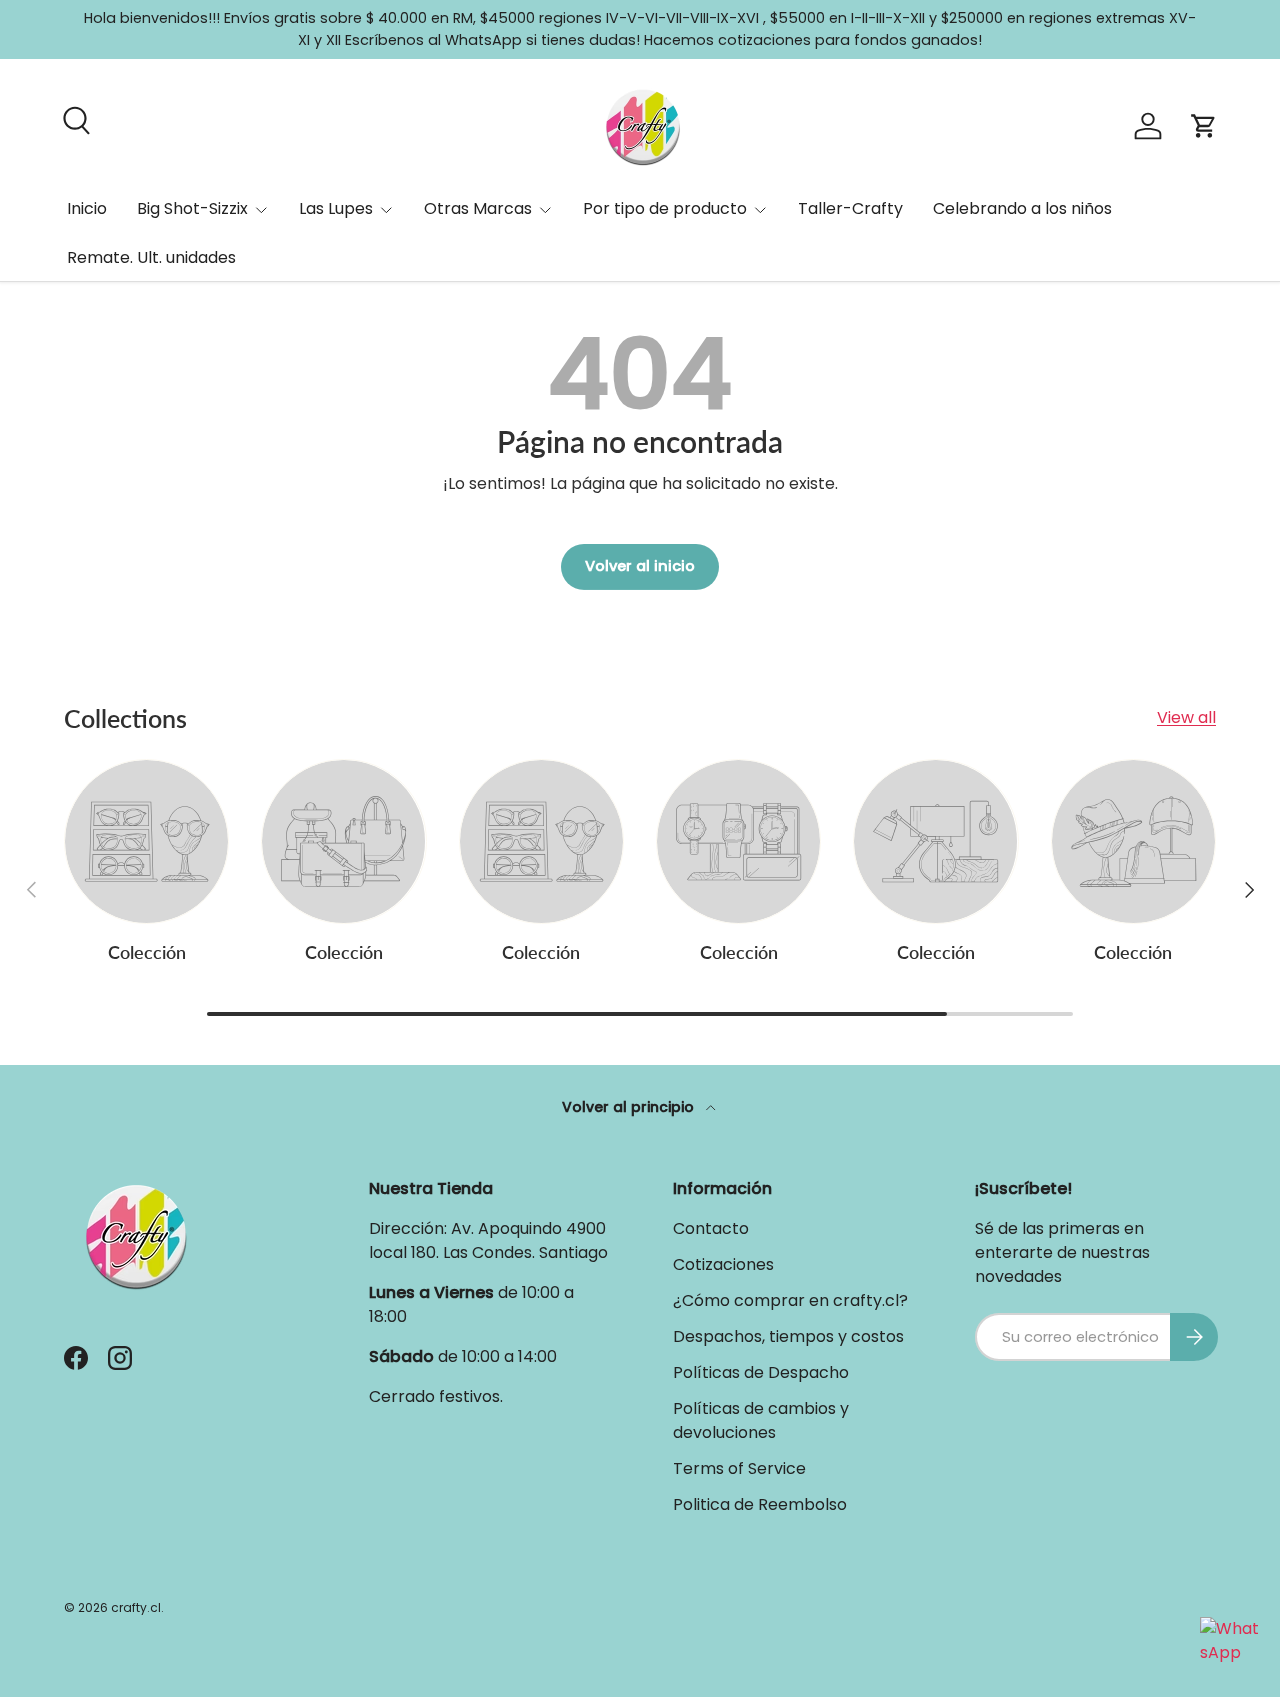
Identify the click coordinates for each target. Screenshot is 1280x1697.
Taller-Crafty (850, 208)
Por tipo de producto (665, 208)
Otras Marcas (478, 208)
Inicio (87, 208)
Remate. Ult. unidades (151, 257)
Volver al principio (630, 1107)
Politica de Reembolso (760, 1504)
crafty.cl (136, 1607)
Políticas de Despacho (761, 1372)
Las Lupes (336, 208)
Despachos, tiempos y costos (788, 1336)
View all (1186, 717)
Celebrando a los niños (1022, 208)
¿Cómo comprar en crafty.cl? (790, 1300)
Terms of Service (739, 1468)
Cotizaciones (723, 1264)
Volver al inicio (640, 566)
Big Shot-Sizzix (192, 208)
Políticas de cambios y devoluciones (761, 1420)
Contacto (711, 1228)
